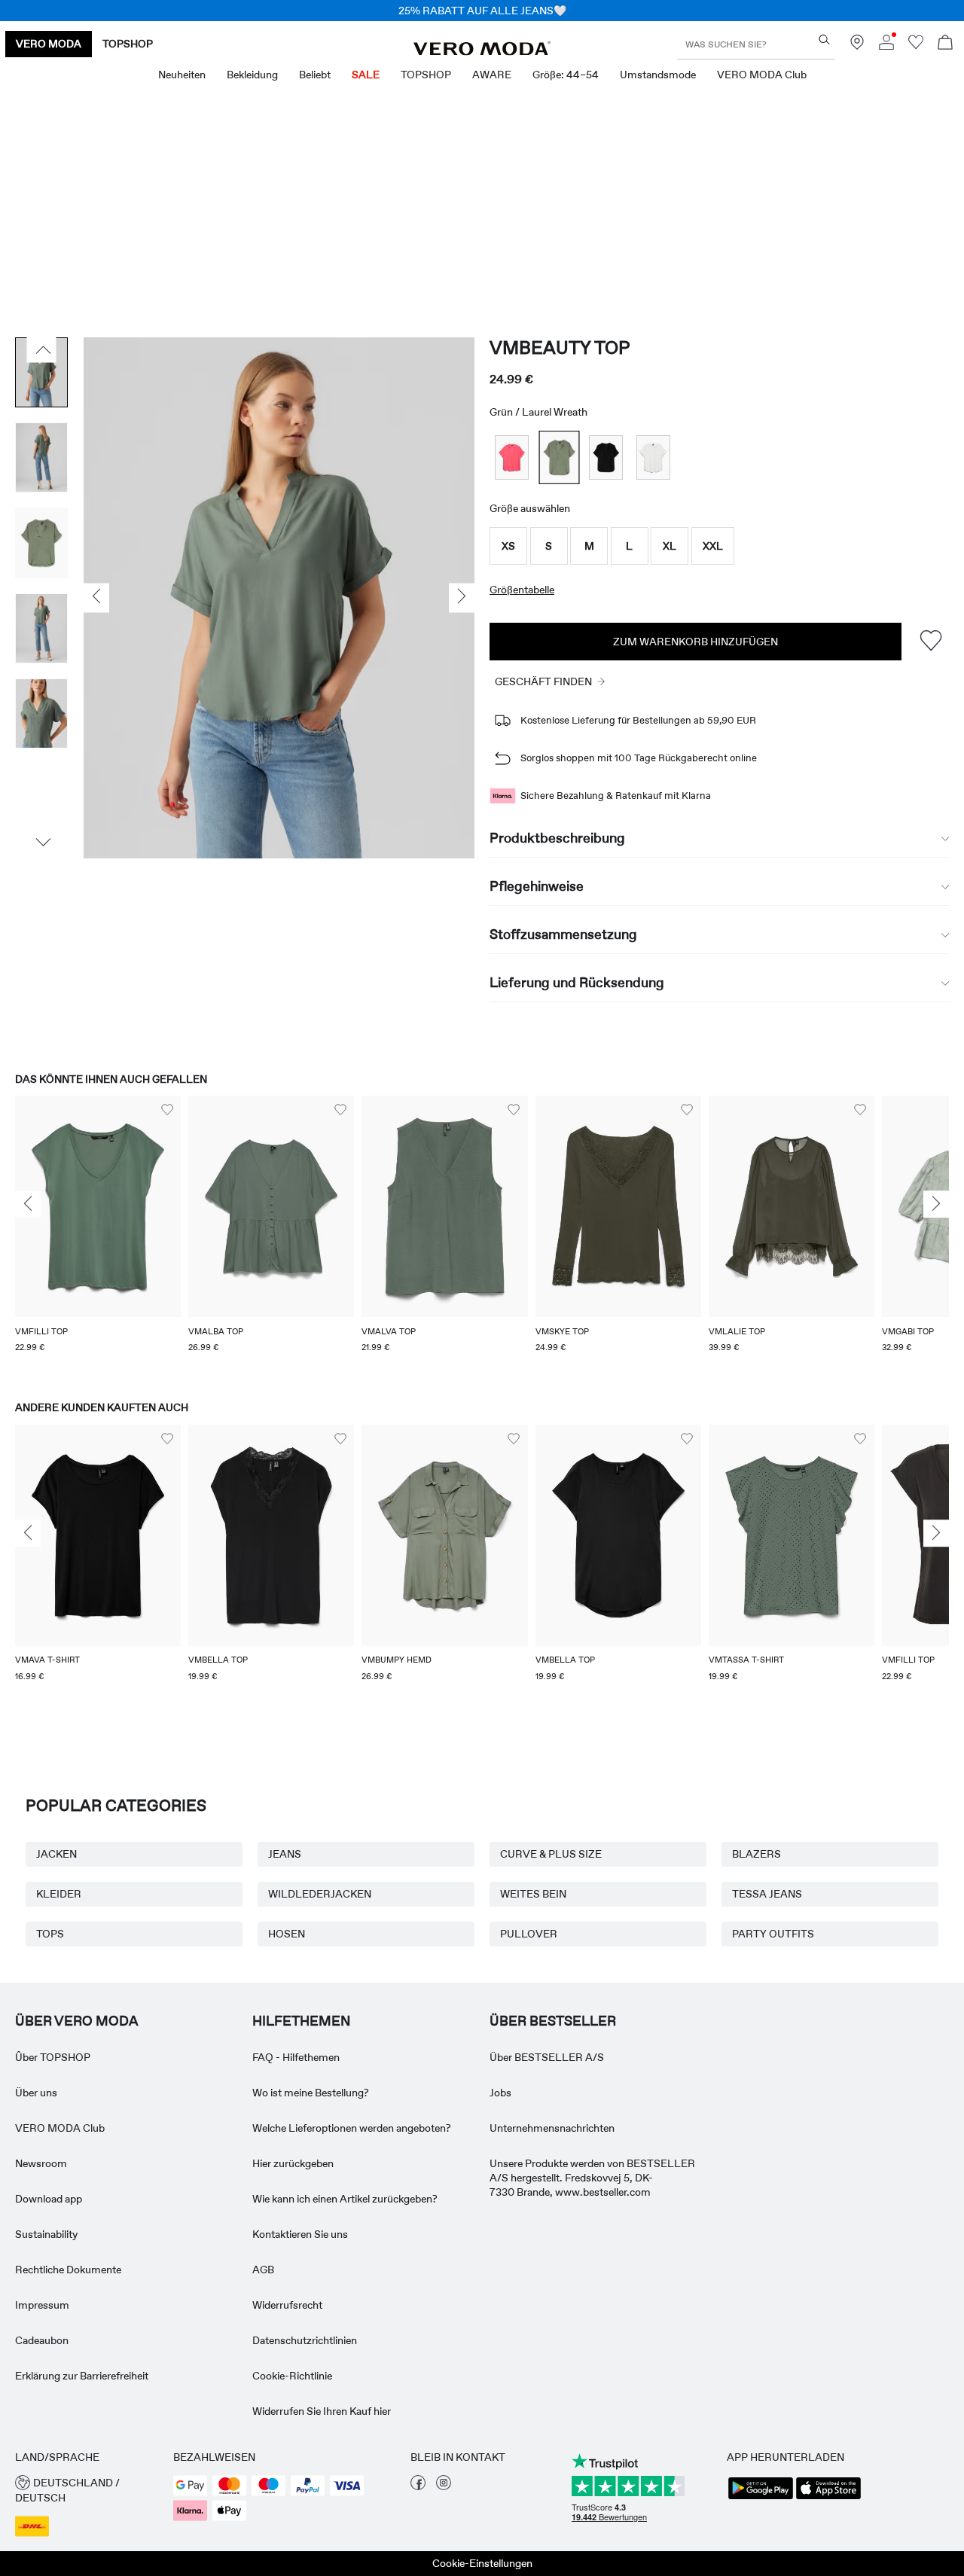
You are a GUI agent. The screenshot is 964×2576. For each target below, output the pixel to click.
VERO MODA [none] (49, 44)
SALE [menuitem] (366, 75)
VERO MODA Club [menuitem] (762, 75)
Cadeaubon (42, 2340)
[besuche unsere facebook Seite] (418, 2486)
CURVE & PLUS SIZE (551, 1854)
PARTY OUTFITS (773, 1934)
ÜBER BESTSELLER (553, 2021)
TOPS (50, 1934)
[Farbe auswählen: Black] (606, 457)
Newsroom (41, 2163)
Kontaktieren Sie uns (300, 2234)
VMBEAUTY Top (560, 348)
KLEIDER (59, 1894)
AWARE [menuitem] (492, 75)
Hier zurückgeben (293, 2163)
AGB (263, 2270)
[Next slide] (936, 1205)
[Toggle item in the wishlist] (930, 641)
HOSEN (287, 1934)
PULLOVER (529, 1934)
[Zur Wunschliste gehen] (916, 46)
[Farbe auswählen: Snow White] (653, 457)
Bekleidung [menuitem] (252, 75)
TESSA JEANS (767, 1894)
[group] (98, 1233)
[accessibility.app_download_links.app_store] (828, 2498)
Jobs (500, 2093)
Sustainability (46, 2234)
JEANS (285, 1854)
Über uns (36, 2093)
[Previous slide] (28, 1205)
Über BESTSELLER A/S (547, 2057)
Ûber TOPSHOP (53, 2057)
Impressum (42, 2305)
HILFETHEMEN (301, 2021)
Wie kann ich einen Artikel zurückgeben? (345, 2199)
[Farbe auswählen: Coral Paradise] (512, 457)
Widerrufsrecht (287, 2305)
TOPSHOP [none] (128, 44)
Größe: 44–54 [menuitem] (566, 75)
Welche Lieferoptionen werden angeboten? (352, 2128)
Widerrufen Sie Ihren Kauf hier (322, 2411)
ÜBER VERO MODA (77, 2021)
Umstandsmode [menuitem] (658, 75)
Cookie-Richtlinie (292, 2376)
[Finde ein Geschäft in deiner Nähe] (857, 46)
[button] (508, 546)
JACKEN (56, 1854)
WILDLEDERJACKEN (320, 1894)
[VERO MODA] (482, 51)
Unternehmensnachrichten (552, 2128)
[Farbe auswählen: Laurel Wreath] (559, 457)
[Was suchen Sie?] (824, 40)
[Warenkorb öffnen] (945, 44)
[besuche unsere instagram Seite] (444, 2486)
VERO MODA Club (60, 2128)
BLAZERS (757, 1854)
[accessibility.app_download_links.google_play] (761, 2498)
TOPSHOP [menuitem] (426, 75)
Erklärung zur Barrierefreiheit (82, 2376)
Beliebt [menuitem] (315, 75)
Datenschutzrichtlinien (305, 2340)
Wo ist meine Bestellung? (311, 2093)
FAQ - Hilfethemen (296, 2057)
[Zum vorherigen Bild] (42, 349)
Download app (49, 2199)
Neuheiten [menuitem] (182, 75)
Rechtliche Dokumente (68, 2270)
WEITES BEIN (533, 1894)
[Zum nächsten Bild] (42, 842)
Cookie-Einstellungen (482, 2563)
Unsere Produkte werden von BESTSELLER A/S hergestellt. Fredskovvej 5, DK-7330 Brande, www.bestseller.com (592, 2178)
